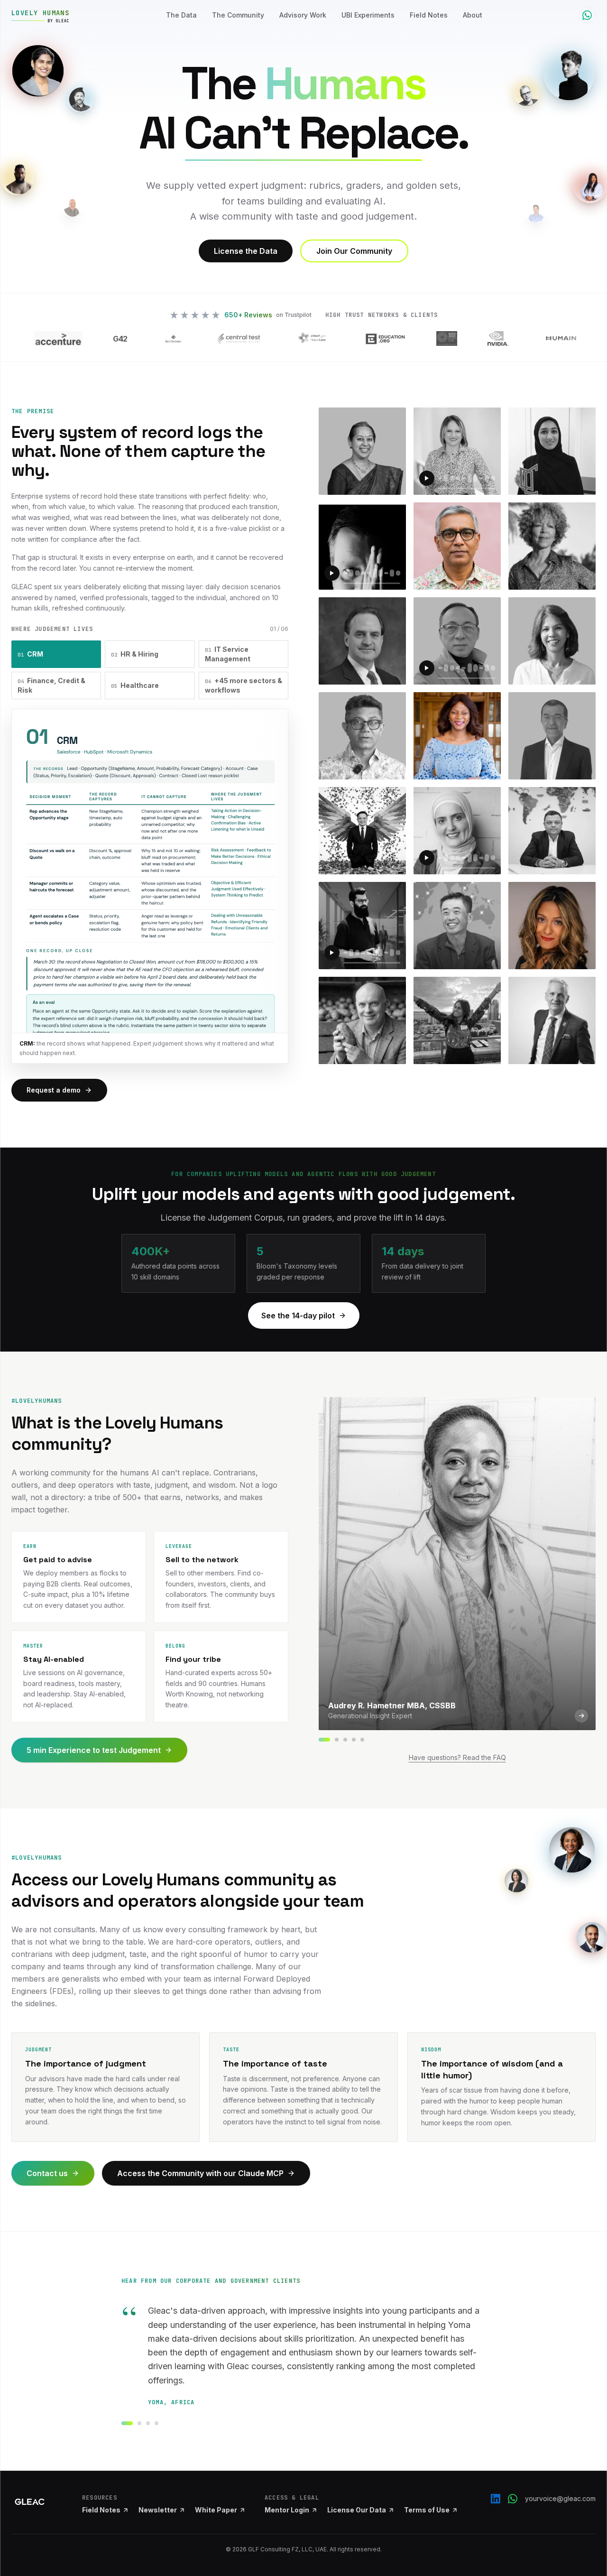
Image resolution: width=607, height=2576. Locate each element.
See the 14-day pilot (298, 1316)
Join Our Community (354, 251)
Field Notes (429, 15)
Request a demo (54, 1090)
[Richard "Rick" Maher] (354, 1740)
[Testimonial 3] (148, 2423)
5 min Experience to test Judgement (94, 1750)
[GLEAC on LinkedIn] (496, 2499)
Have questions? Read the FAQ (457, 1757)
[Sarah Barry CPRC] (362, 1740)
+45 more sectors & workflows (244, 685)
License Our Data (357, 2510)
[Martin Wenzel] (337, 1740)
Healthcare (135, 685)
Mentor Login (287, 2510)
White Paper (216, 2510)
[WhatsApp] (513, 2499)
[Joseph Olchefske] (345, 1740)
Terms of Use (427, 2510)
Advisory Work (303, 15)
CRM (30, 654)
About (473, 15)
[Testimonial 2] (139, 2423)
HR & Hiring (135, 654)
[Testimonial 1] (127, 2423)
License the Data (246, 251)
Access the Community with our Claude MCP (200, 2173)
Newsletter (158, 2510)
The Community (238, 15)
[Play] (427, 478)
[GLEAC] (30, 2502)
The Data (181, 15)
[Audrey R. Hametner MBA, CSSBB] (324, 1740)
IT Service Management (228, 654)
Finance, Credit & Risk (51, 685)
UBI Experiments (368, 15)
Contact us (47, 2173)
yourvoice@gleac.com (560, 2498)
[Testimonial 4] (156, 2423)
